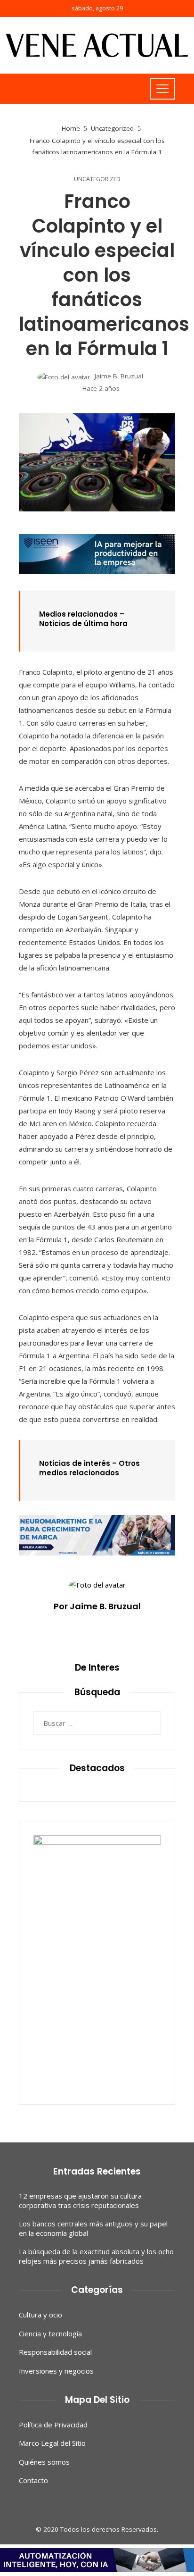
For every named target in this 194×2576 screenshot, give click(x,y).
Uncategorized (97, 179)
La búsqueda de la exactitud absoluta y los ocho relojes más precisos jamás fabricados (96, 2256)
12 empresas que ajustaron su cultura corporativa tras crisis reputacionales (80, 2200)
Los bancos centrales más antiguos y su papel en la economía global (93, 2228)
